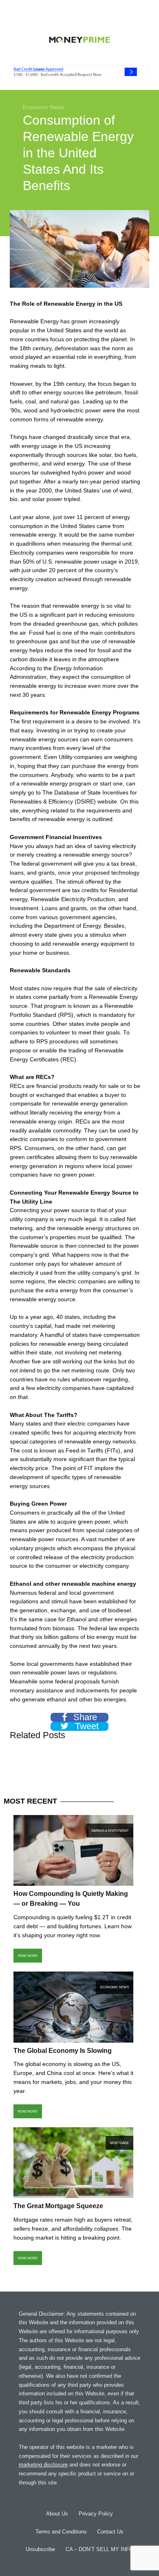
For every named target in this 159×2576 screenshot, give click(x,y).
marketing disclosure (43, 2465)
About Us (57, 2514)
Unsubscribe (40, 2549)
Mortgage (119, 2143)
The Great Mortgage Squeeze (58, 2206)
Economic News (43, 107)
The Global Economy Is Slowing (63, 2051)
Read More (28, 1956)
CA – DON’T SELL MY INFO (99, 2549)
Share (84, 1717)
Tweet (86, 1726)
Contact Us (110, 2532)
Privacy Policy (96, 2514)
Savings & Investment (110, 1831)
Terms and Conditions (61, 2532)
